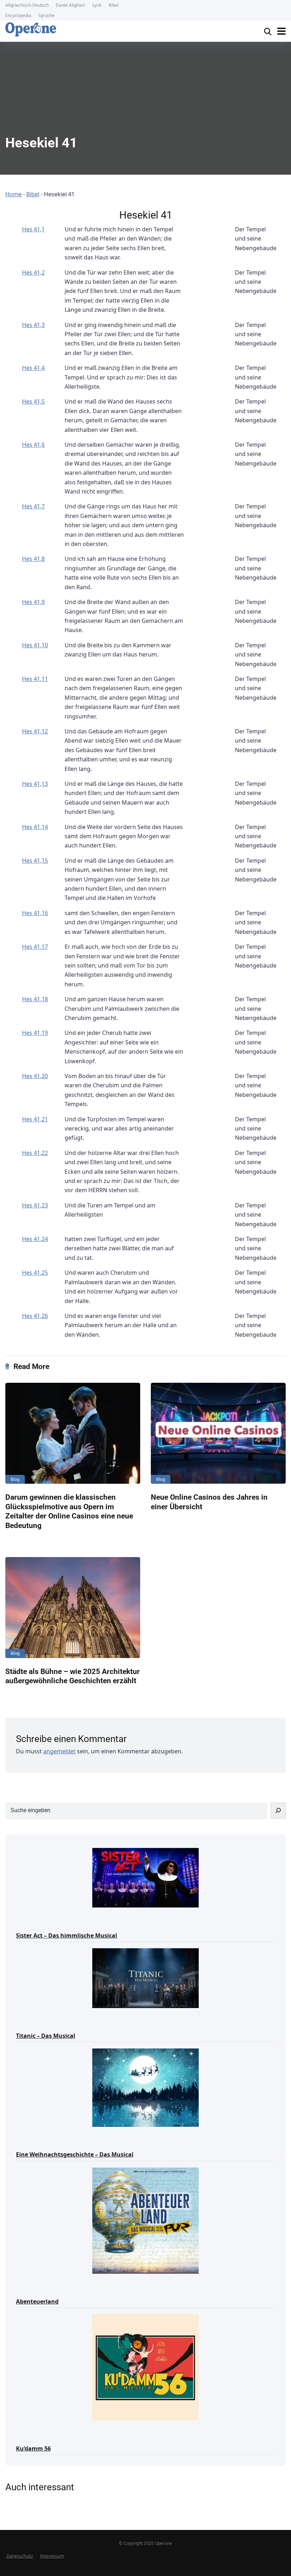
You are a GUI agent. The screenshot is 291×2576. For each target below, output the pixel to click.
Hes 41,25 (35, 1273)
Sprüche (46, 15)
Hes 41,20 (35, 1076)
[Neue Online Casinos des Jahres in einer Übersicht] (218, 1433)
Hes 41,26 (35, 1316)
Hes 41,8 (33, 559)
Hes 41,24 (35, 1239)
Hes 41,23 (35, 1205)
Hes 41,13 (35, 784)
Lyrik (97, 5)
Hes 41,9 (33, 602)
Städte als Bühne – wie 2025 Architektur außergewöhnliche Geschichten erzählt (73, 1676)
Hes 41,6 (33, 445)
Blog (15, 1479)
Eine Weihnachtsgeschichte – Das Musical (75, 2154)
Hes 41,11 (35, 679)
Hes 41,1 (33, 229)
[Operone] (31, 29)
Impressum (52, 2556)
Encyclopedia (18, 15)
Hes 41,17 (35, 947)
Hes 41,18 (35, 999)
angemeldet (59, 1751)
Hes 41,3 (33, 325)
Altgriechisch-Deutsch (27, 5)
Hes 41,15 (35, 861)
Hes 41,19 (35, 1033)
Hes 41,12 (35, 731)
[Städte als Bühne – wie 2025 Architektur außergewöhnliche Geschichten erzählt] (73, 1608)
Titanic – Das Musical (46, 2036)
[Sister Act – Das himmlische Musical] (145, 1877)
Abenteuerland (37, 2301)
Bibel (114, 5)
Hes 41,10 (35, 645)
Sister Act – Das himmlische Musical (67, 1935)
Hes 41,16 (35, 913)
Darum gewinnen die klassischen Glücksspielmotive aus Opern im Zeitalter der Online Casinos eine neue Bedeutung (69, 1511)
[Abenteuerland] (145, 2220)
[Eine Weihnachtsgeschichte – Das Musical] (145, 2087)
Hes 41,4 (33, 368)
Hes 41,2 (33, 272)
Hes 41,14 (35, 827)
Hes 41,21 (35, 1119)
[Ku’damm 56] (145, 2367)
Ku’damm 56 (33, 2448)
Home (13, 194)
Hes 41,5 (33, 401)
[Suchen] (278, 1811)
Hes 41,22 (35, 1153)
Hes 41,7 (33, 506)
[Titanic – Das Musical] (145, 1978)
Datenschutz (20, 2556)
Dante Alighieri (70, 5)
